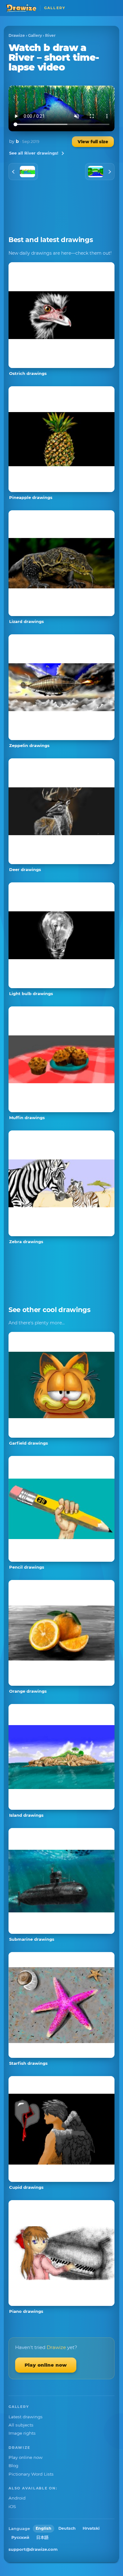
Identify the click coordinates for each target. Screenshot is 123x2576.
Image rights (22, 2433)
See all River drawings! (34, 153)
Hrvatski (91, 2528)
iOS (12, 2506)
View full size (93, 142)
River (50, 35)
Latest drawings (26, 2417)
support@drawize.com (33, 2549)
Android (17, 2498)
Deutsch (67, 2528)
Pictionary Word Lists (31, 2474)
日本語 (42, 2537)
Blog (13, 2466)
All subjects (21, 2425)
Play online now (46, 2365)
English (44, 2528)
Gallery (35, 35)
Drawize (17, 35)
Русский (20, 2537)
